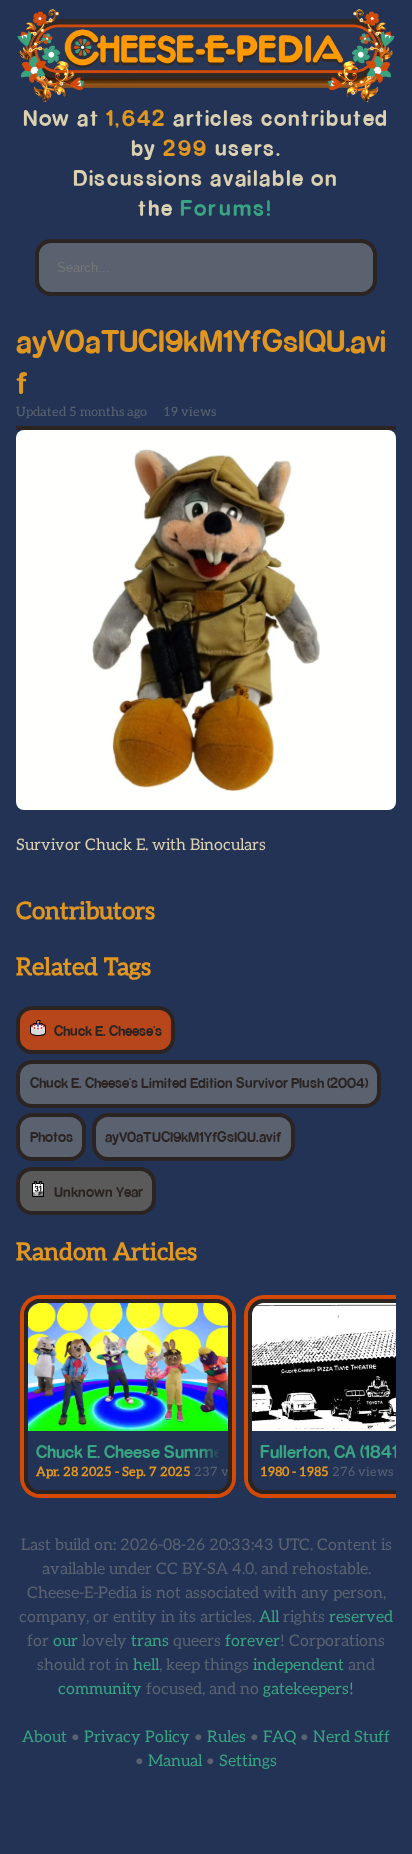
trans (150, 1641)
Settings (248, 1761)
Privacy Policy (137, 1737)
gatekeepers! (308, 1689)
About (44, 1737)
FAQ (279, 1737)
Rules (226, 1737)
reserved (361, 1617)
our (65, 1641)
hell (146, 1665)
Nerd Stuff (351, 1737)
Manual (175, 1761)
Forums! (226, 207)
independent (298, 1665)
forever (252, 1641)
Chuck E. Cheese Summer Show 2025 (178, 1451)
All (269, 1617)
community (100, 1689)
